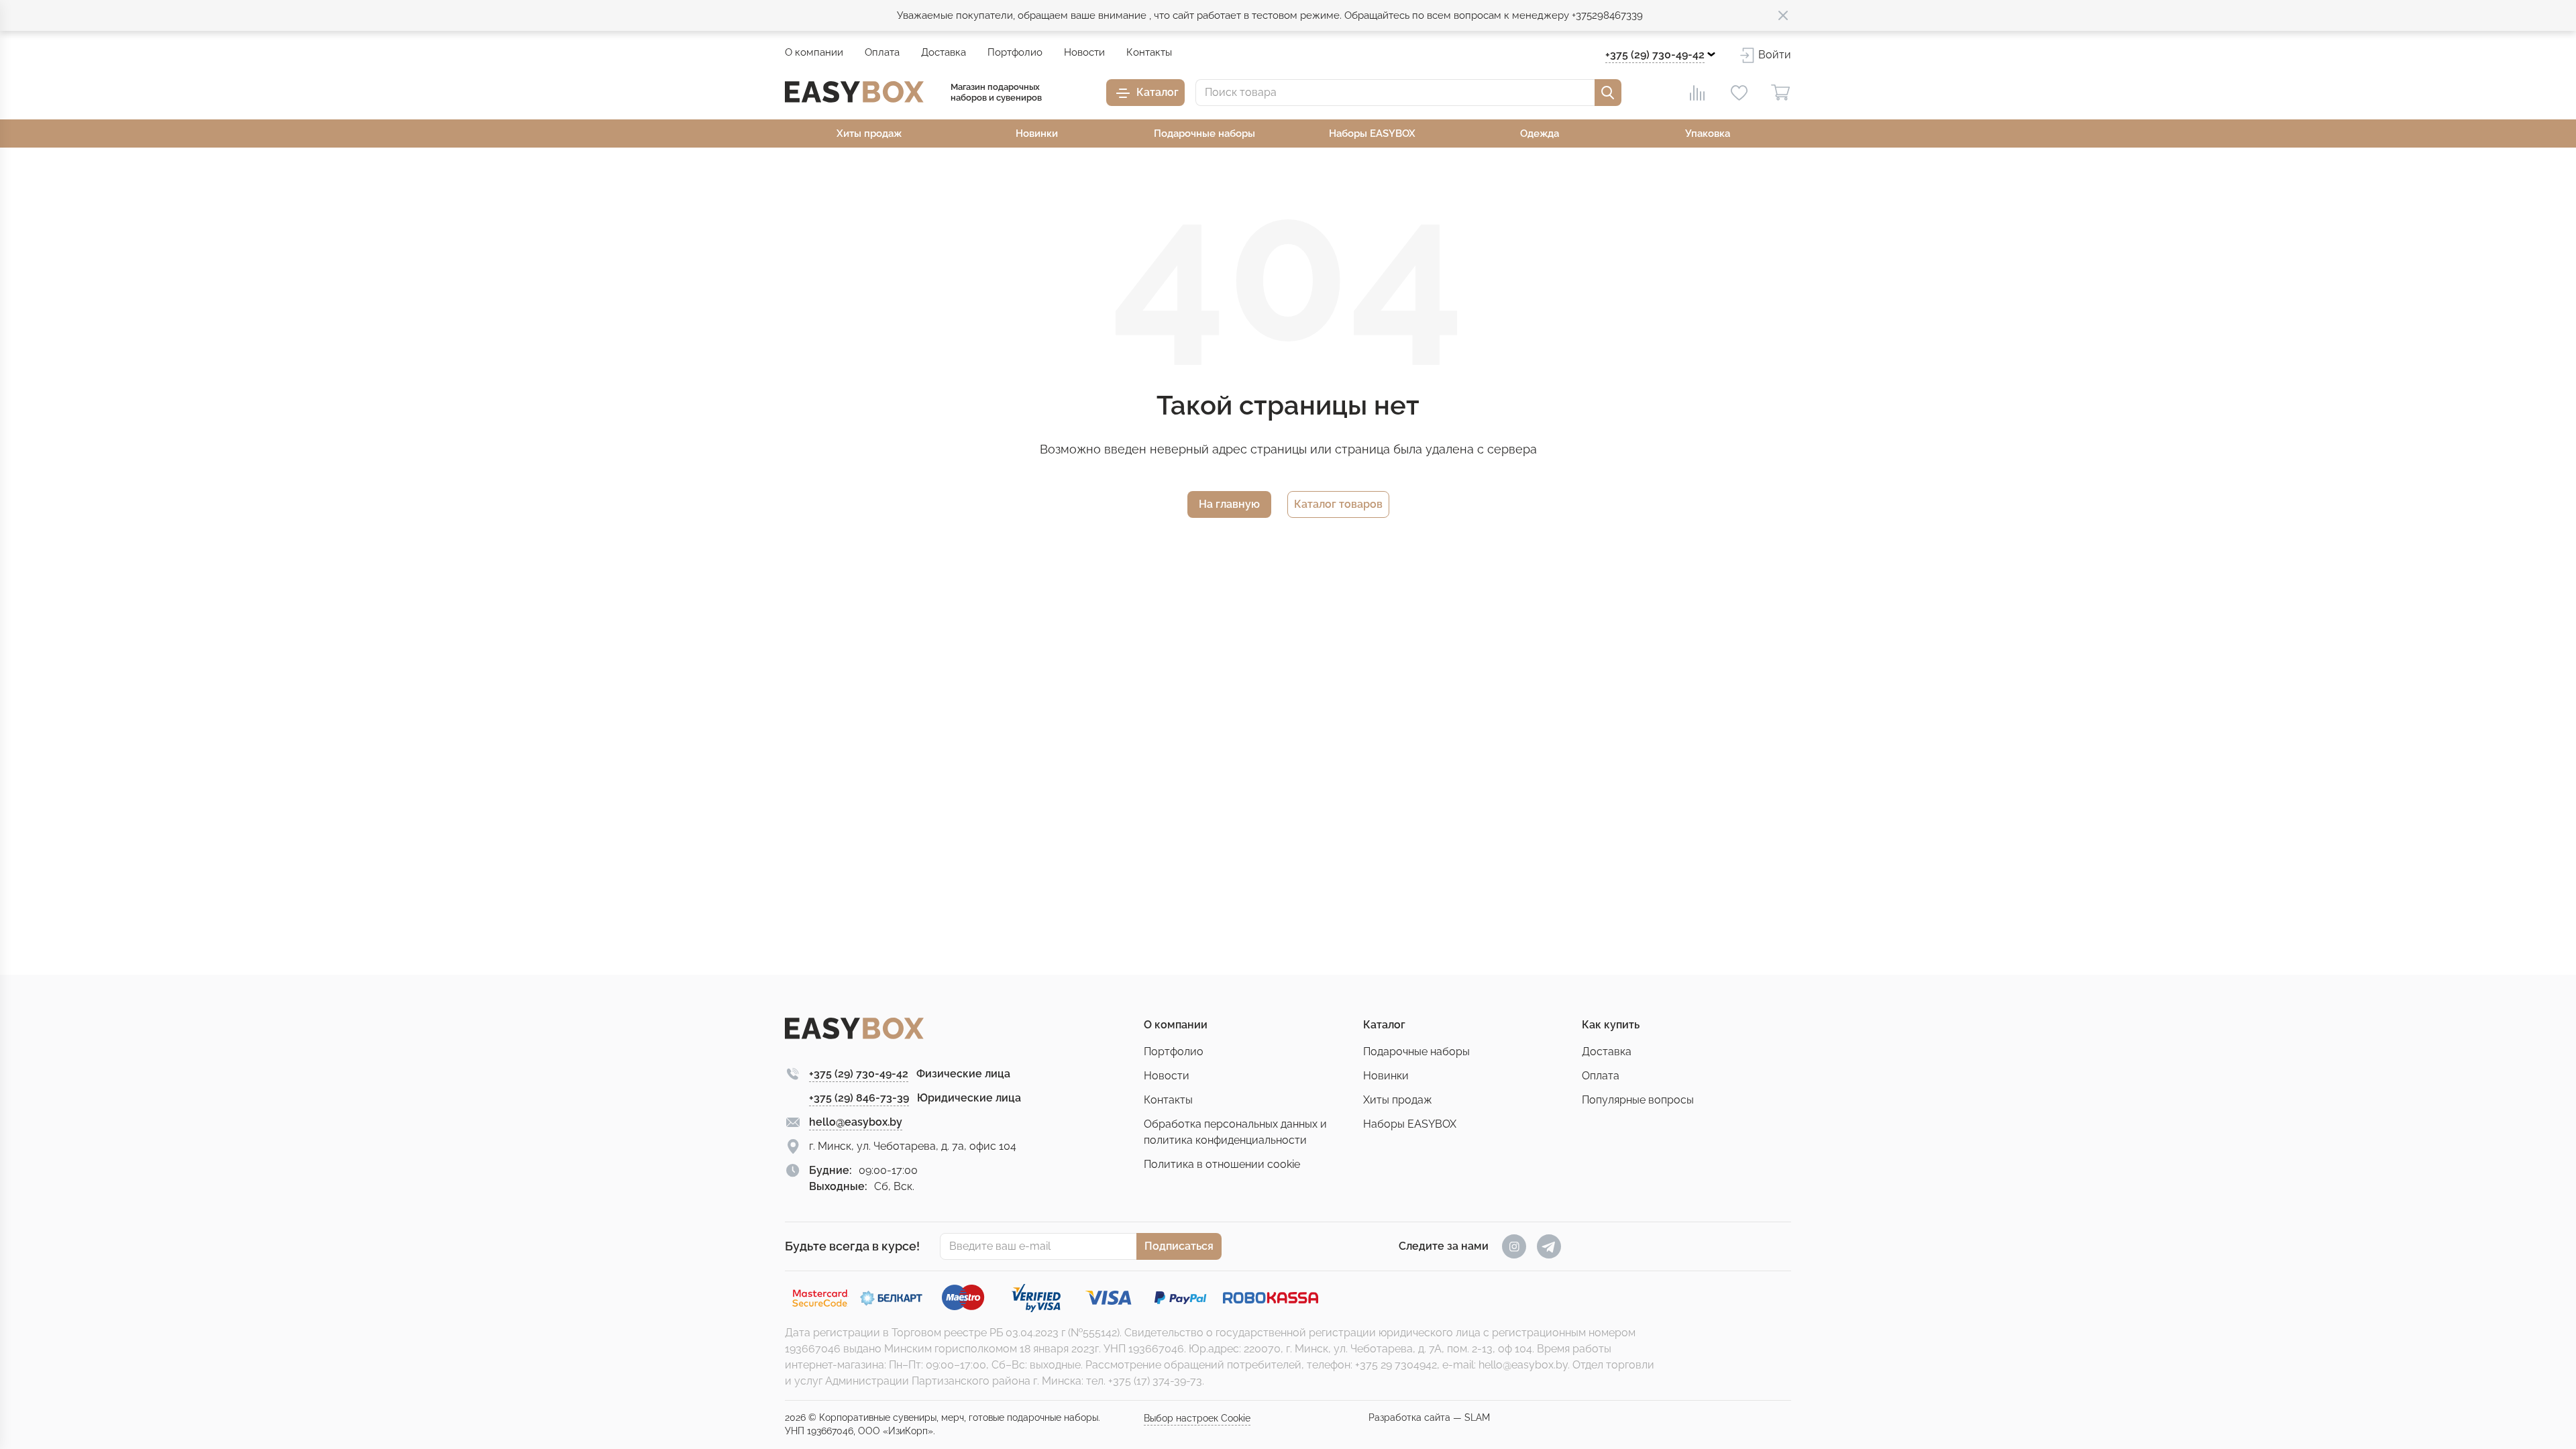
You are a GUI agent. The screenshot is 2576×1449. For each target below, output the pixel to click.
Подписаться (1179, 1246)
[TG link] (1549, 1246)
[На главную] (854, 92)
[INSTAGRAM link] (1514, 1246)
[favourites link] (1739, 93)
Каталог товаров (1338, 504)
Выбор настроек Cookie (1197, 1418)
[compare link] (1697, 93)
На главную (1229, 504)
